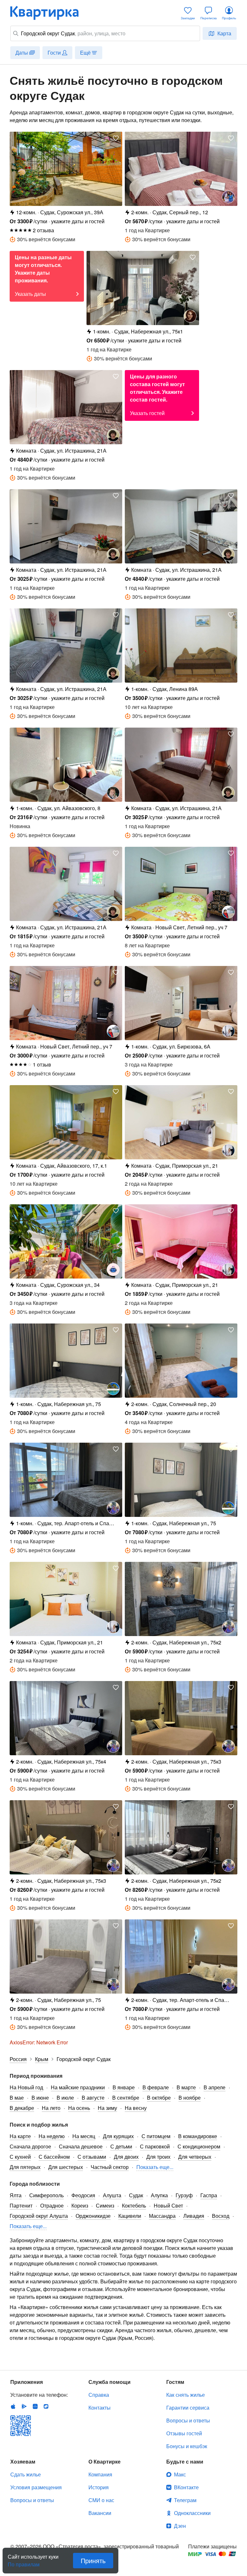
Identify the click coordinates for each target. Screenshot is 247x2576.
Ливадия (194, 2216)
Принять (93, 2560)
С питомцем (156, 2136)
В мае (17, 2098)
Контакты (100, 2408)
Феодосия (83, 2195)
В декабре (22, 2108)
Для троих (158, 2157)
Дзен (180, 2526)
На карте (20, 2136)
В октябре (159, 2098)
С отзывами (92, 2157)
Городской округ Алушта (39, 2216)
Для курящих (118, 2136)
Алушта (112, 2195)
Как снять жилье (186, 2395)
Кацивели (130, 2216)
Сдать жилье (26, 2474)
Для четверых (195, 2157)
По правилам (24, 2562)
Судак (136, 2195)
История (99, 2487)
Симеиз (105, 2205)
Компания (100, 2474)
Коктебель (134, 2205)
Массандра (162, 2216)
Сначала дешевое (81, 2146)
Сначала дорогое (30, 2146)
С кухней (20, 2157)
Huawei (35, 2406)
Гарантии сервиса (188, 2408)
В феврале (156, 2087)
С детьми (121, 2146)
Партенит (21, 2205)
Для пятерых (25, 2167)
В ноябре (190, 2098)
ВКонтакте (186, 2487)
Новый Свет (168, 2205)
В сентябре (126, 2098)
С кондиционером (199, 2146)
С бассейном (54, 2157)
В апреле (215, 2087)
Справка (99, 2395)
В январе (124, 2087)
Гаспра (209, 2195)
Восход (221, 2216)
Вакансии (100, 2513)
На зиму (107, 2108)
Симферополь (46, 2195)
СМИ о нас (101, 2500)
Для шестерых (66, 2167)
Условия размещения (36, 2487)
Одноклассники (192, 2513)
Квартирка (49, 13)
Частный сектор (110, 2167)
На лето (51, 2108)
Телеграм (185, 2500)
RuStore (46, 2406)
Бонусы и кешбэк (187, 2446)
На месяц (84, 2136)
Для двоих (126, 2157)
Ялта (16, 2195)
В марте (186, 2087)
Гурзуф (184, 2195)
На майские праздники (78, 2087)
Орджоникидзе (93, 2216)
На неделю (52, 2136)
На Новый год (26, 2087)
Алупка (159, 2195)
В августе (93, 2098)
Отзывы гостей (184, 2433)
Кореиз (80, 2205)
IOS (13, 2406)
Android (24, 2406)
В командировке (198, 2136)
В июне (40, 2098)
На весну (136, 2108)
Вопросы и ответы (188, 2420)
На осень (79, 2108)
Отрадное (52, 2205)
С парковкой (155, 2146)
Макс (180, 2474)
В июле (65, 2098)
